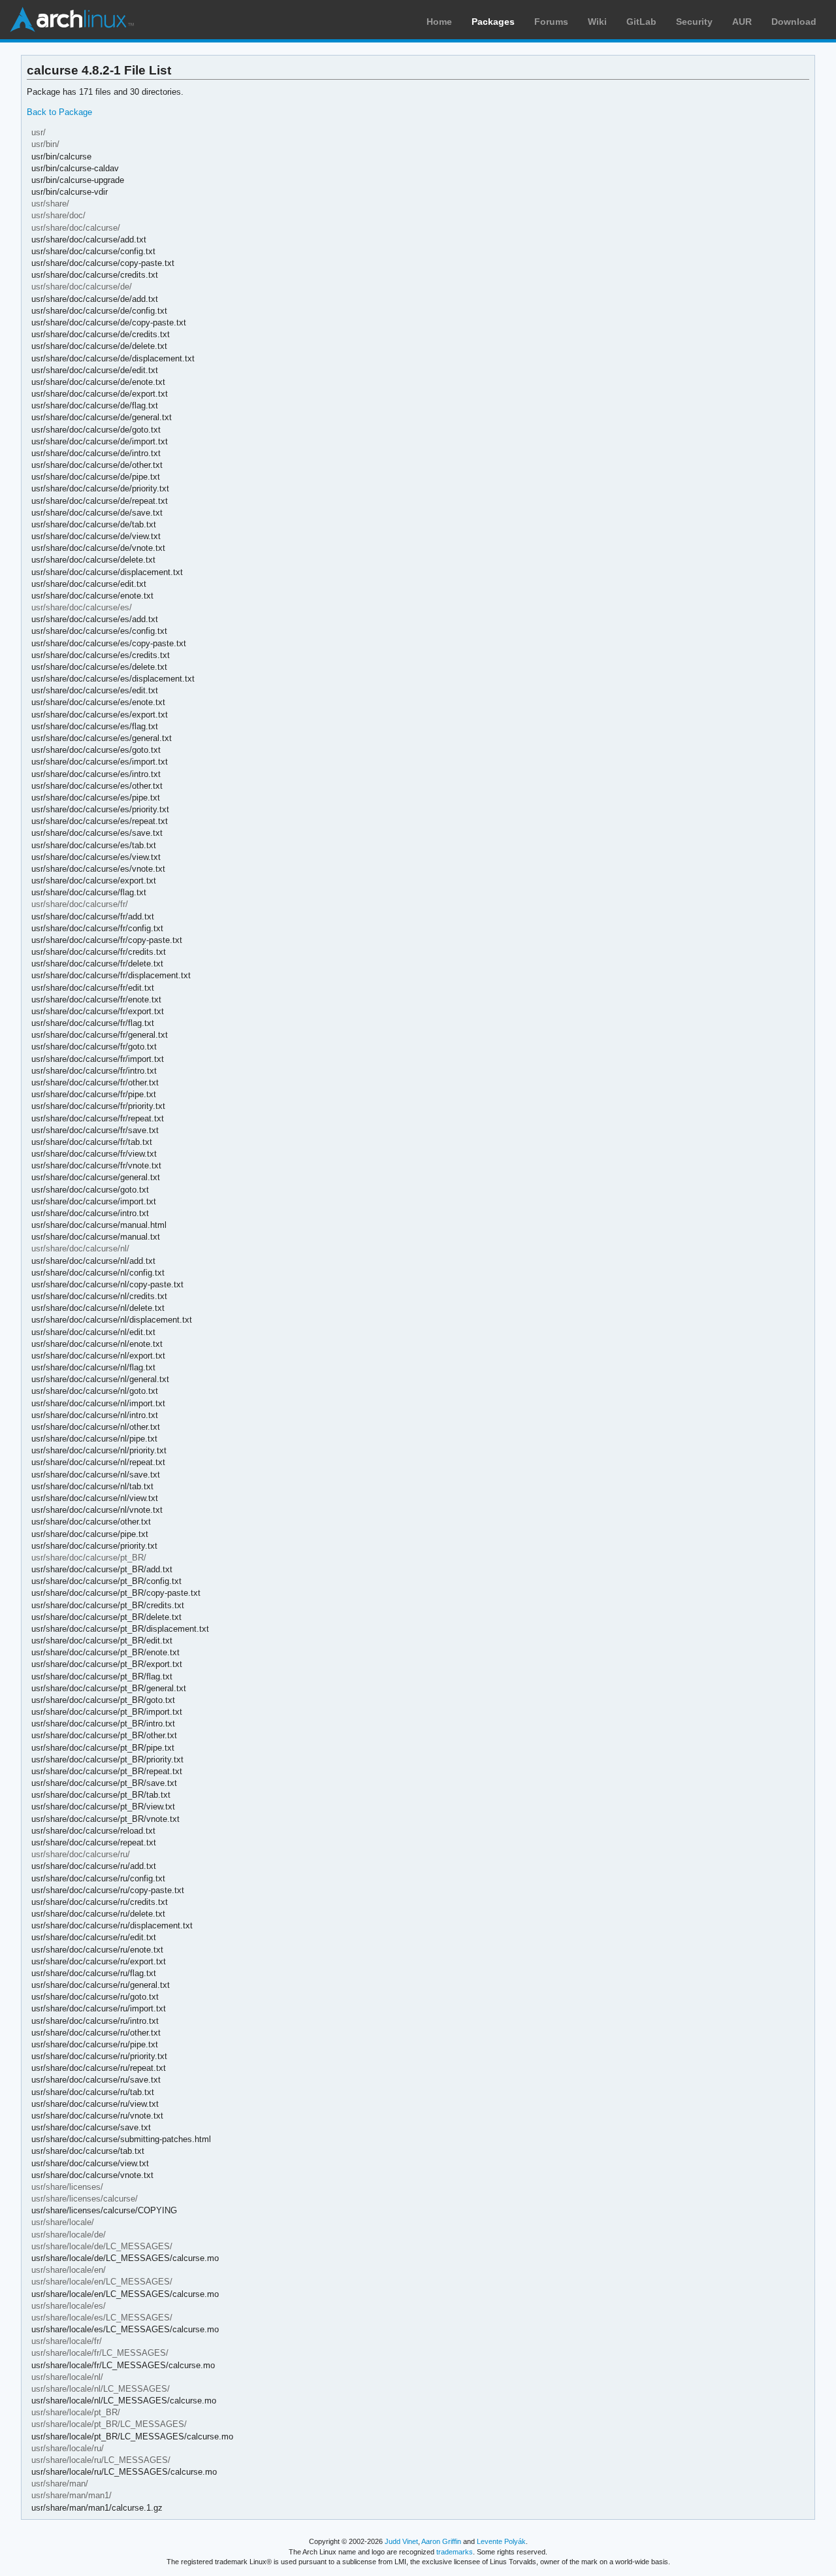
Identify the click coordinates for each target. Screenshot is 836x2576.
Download (794, 22)
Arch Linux (72, 20)
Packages (493, 22)
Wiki (597, 22)
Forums (551, 22)
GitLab (641, 22)
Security (694, 22)
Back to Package (59, 112)
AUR (742, 22)
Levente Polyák (501, 2541)
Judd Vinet (401, 2541)
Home (439, 22)
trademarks (455, 2552)
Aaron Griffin (441, 2541)
